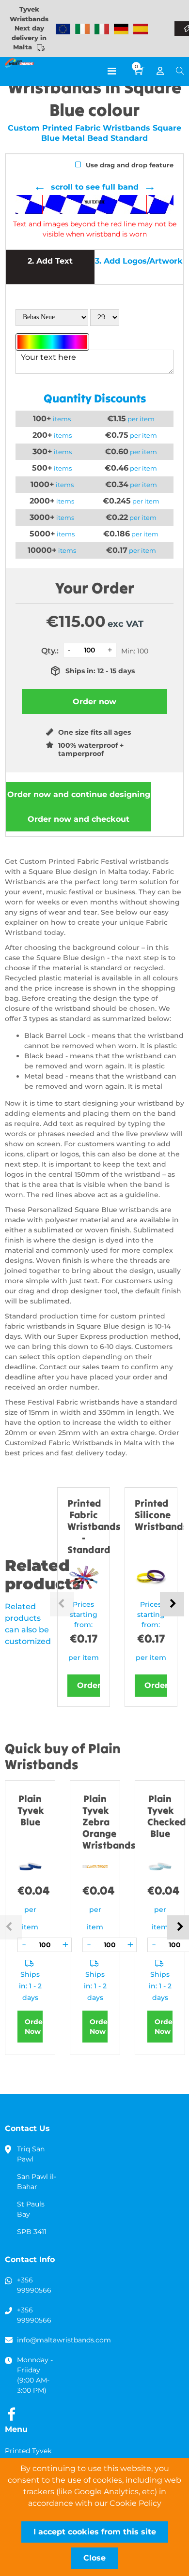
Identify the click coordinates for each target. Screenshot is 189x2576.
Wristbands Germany (121, 29)
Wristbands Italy (102, 29)
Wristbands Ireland (82, 29)
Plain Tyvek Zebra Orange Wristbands (109, 1822)
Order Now (34, 2027)
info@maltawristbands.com (64, 2340)
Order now (79, 794)
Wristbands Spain (141, 29)
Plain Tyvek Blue (31, 1810)
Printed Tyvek (28, 2451)
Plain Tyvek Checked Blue (167, 1816)
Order (88, 1685)
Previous (62, 1604)
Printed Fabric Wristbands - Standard (94, 1526)
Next (172, 1604)
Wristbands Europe (63, 29)
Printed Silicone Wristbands (161, 1515)
